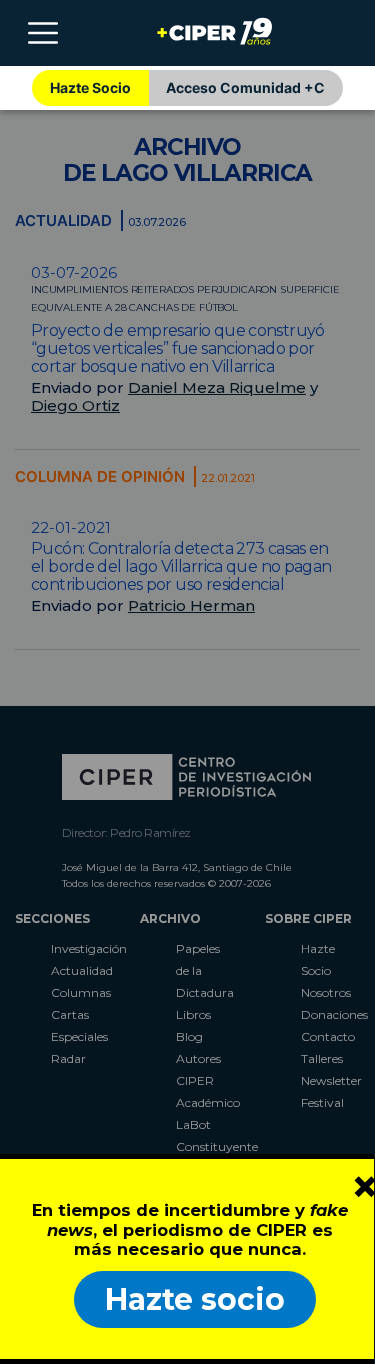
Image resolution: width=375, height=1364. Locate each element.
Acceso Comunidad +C (245, 87)
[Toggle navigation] (43, 33)
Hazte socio (195, 1299)
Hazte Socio (90, 87)
